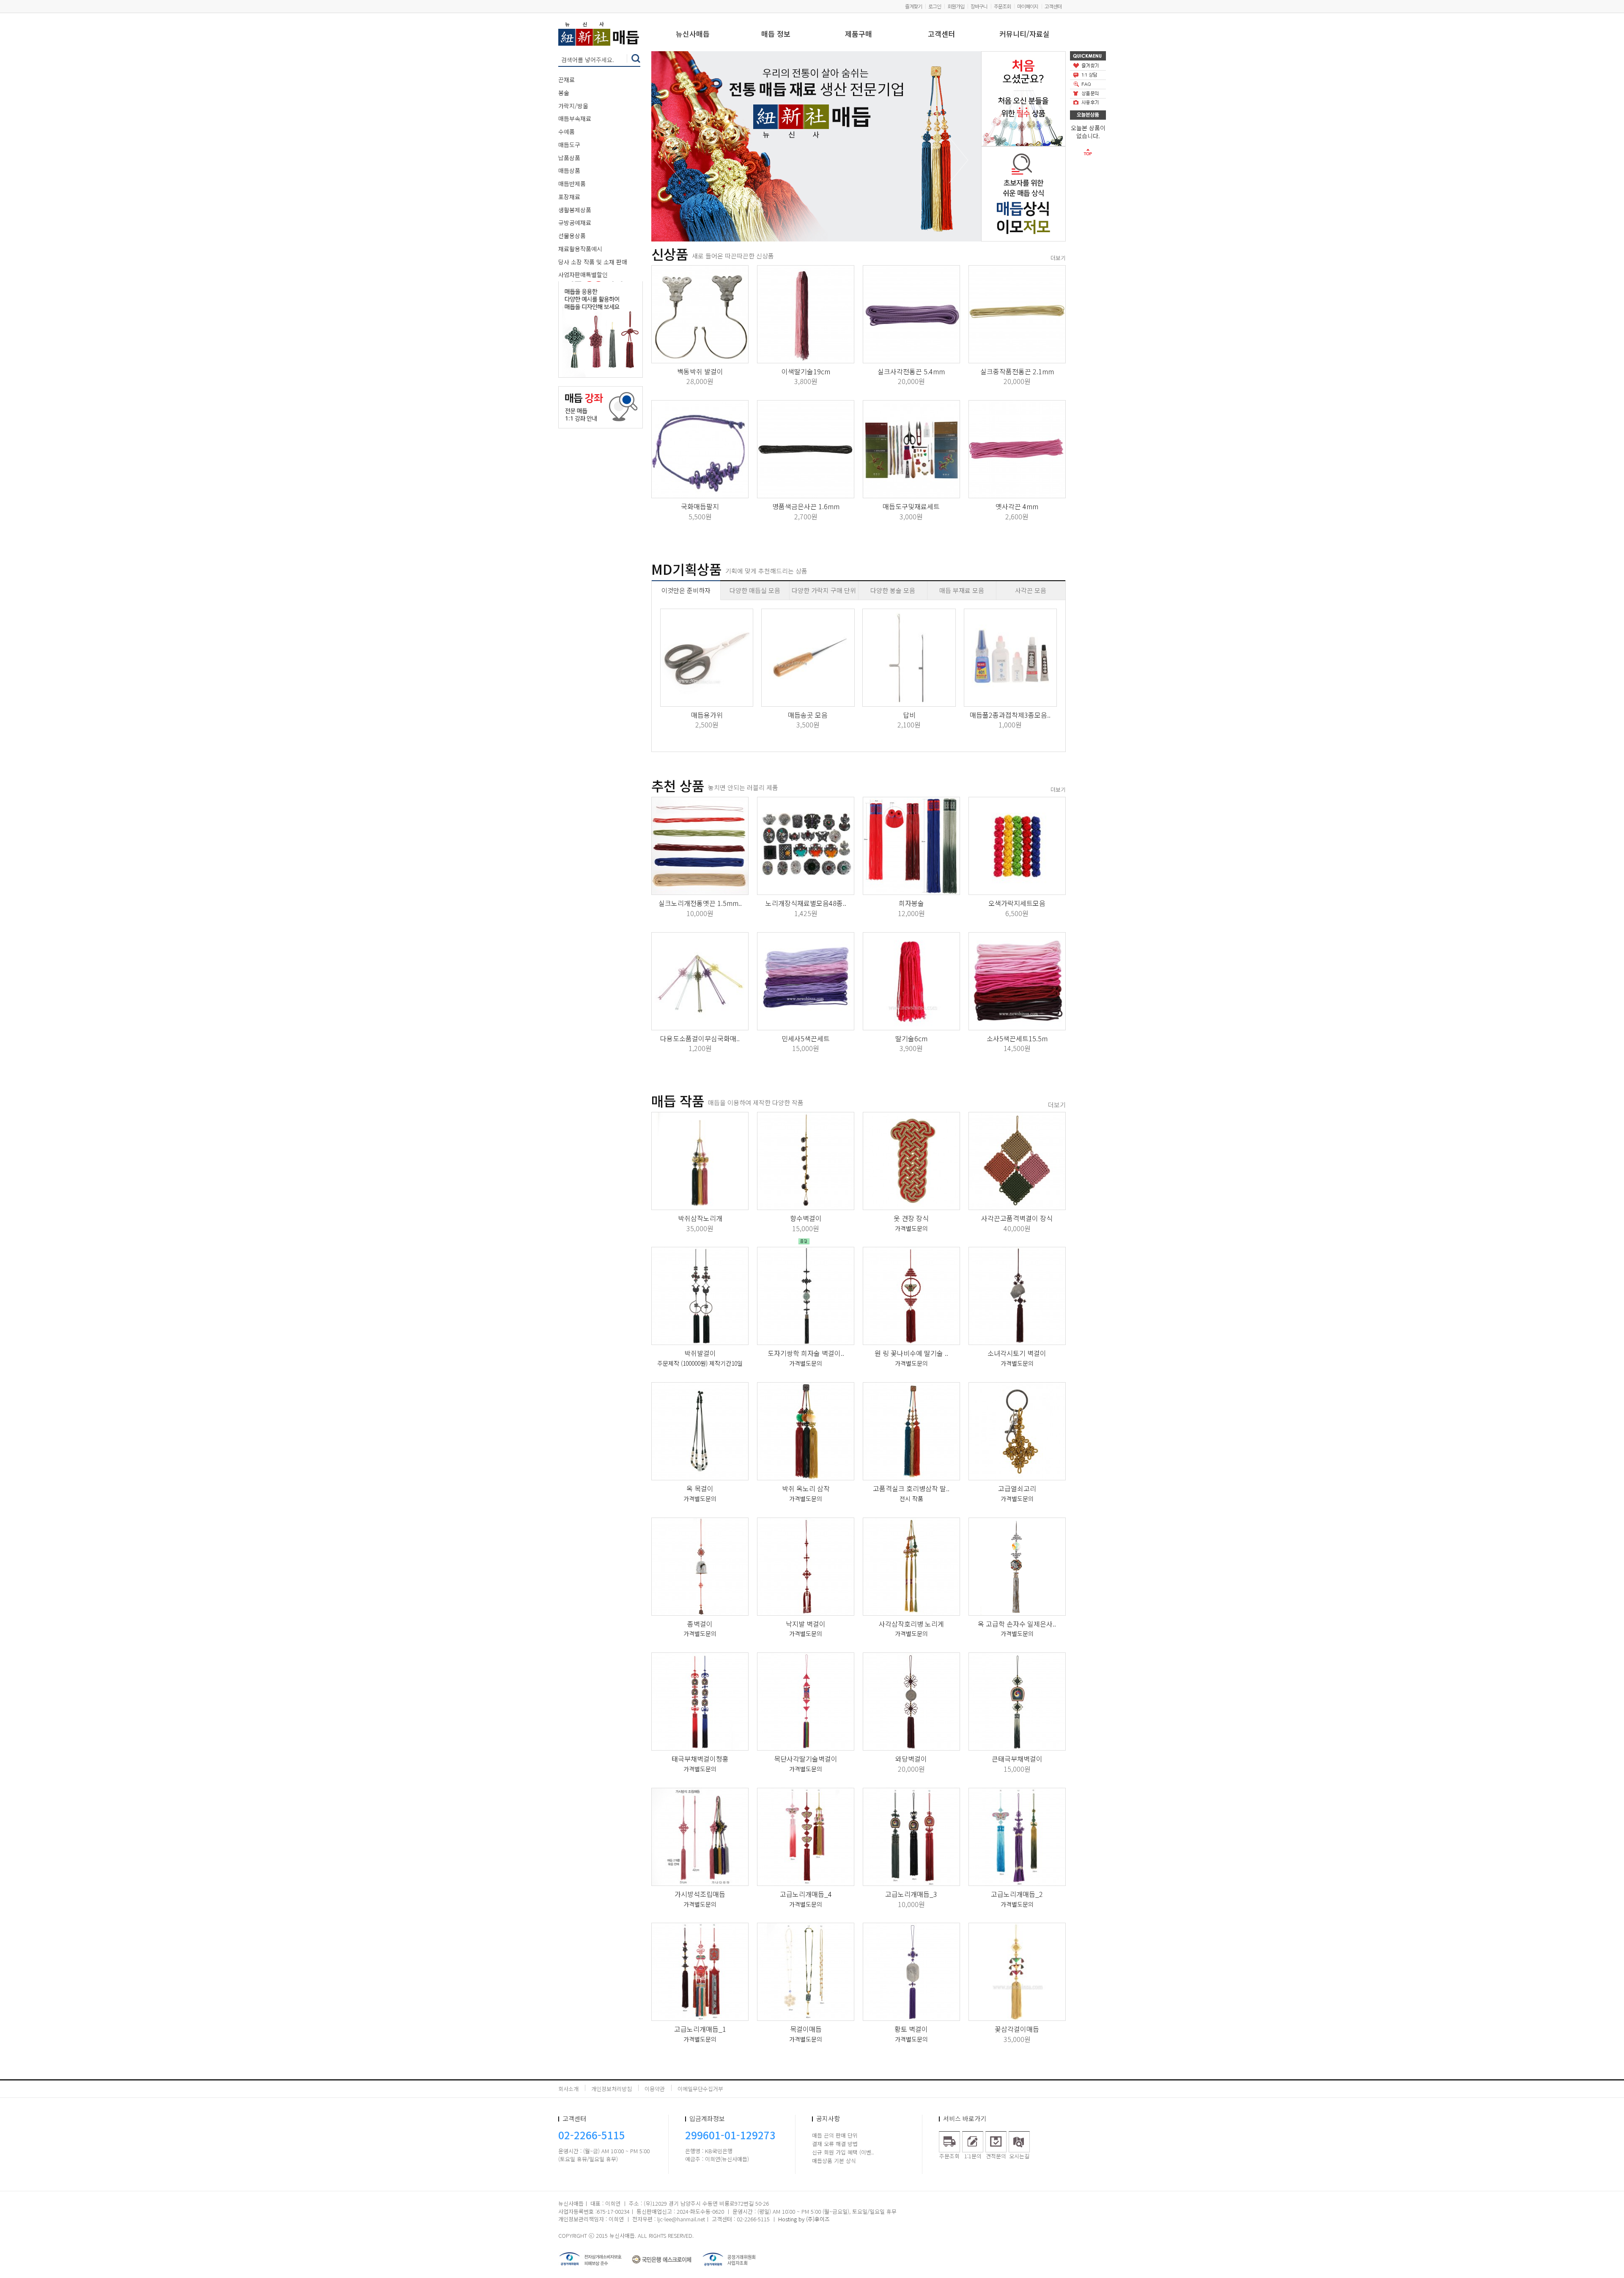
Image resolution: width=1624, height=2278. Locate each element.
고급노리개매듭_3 (911, 1894)
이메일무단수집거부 (700, 2089)
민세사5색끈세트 (806, 1038)
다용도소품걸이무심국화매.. (700, 1038)
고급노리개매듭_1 (700, 2029)
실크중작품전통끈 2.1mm (1017, 371)
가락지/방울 (573, 106)
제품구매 (859, 34)
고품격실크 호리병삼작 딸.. (911, 1488)
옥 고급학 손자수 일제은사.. (1017, 1624)
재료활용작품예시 (580, 249)
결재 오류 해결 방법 (835, 2144)
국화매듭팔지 (700, 506)
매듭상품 (569, 170)
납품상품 (569, 158)
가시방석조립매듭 (700, 1894)
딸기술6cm (911, 1038)
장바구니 (979, 6)
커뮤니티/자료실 (1025, 34)
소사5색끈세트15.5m (1017, 1038)
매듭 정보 (776, 34)
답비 (909, 715)
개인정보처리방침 (612, 2089)
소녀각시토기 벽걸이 (1017, 1353)
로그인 (935, 6)
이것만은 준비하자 (686, 590)
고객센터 (1053, 6)
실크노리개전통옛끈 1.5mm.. (700, 903)
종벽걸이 (700, 1624)
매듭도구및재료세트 (911, 506)
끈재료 (566, 80)
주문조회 (1002, 6)
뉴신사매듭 (693, 34)
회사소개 (568, 2089)
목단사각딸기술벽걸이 (806, 1759)
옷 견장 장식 (911, 1218)
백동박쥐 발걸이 (700, 371)
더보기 (1058, 258)
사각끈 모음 (1031, 590)
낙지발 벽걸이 (806, 1624)
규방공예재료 (575, 222)
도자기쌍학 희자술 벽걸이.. (806, 1353)
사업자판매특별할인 (583, 274)
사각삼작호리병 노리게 (911, 1624)
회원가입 (956, 6)
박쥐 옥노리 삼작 (806, 1488)
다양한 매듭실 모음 (755, 590)
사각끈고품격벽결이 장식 (1017, 1218)
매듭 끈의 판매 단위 (835, 2135)
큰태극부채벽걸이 (1017, 1759)
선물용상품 (572, 236)
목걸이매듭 (806, 2029)
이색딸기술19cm (806, 371)
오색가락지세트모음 (1017, 903)
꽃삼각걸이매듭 (1017, 2029)
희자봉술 (911, 903)
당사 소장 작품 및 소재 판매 (593, 262)
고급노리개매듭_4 (806, 1894)
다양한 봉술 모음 (893, 590)
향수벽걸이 (806, 1218)
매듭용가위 (707, 715)
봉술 (564, 93)
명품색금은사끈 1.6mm (806, 506)
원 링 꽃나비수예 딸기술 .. (911, 1353)
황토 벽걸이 (911, 2029)
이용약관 (655, 2089)
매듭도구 (569, 145)
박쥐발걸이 (700, 1353)
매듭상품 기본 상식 (834, 2161)
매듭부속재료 (575, 118)
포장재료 (569, 197)
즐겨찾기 (913, 6)
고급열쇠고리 (1017, 1488)
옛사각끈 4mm (1017, 506)
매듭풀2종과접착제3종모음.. (1010, 715)
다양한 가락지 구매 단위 (824, 590)
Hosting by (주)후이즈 (804, 2219)
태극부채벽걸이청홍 (700, 1759)
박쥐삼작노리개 (700, 1218)
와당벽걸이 (911, 1759)
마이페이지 (1028, 6)
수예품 (566, 132)
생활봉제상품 (575, 210)
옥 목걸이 (700, 1488)
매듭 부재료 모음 (962, 590)
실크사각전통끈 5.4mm (911, 371)
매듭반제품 (572, 184)
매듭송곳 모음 (808, 715)
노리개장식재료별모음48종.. (806, 903)
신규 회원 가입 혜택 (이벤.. (843, 2152)
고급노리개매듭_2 (1017, 1894)
